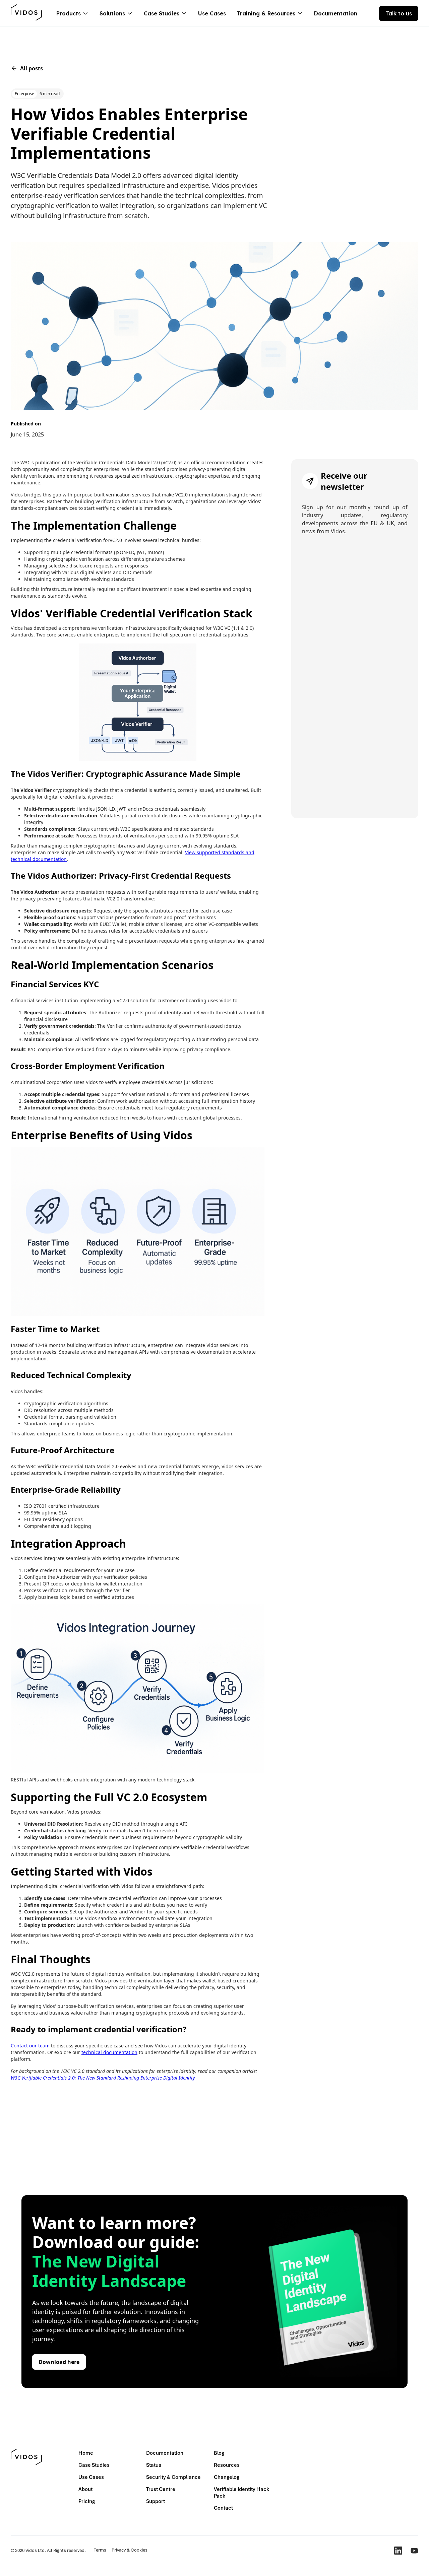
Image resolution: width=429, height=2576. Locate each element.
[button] (73, 13)
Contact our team (30, 2046)
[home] (27, 13)
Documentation (336, 13)
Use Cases (212, 13)
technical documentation (109, 2052)
